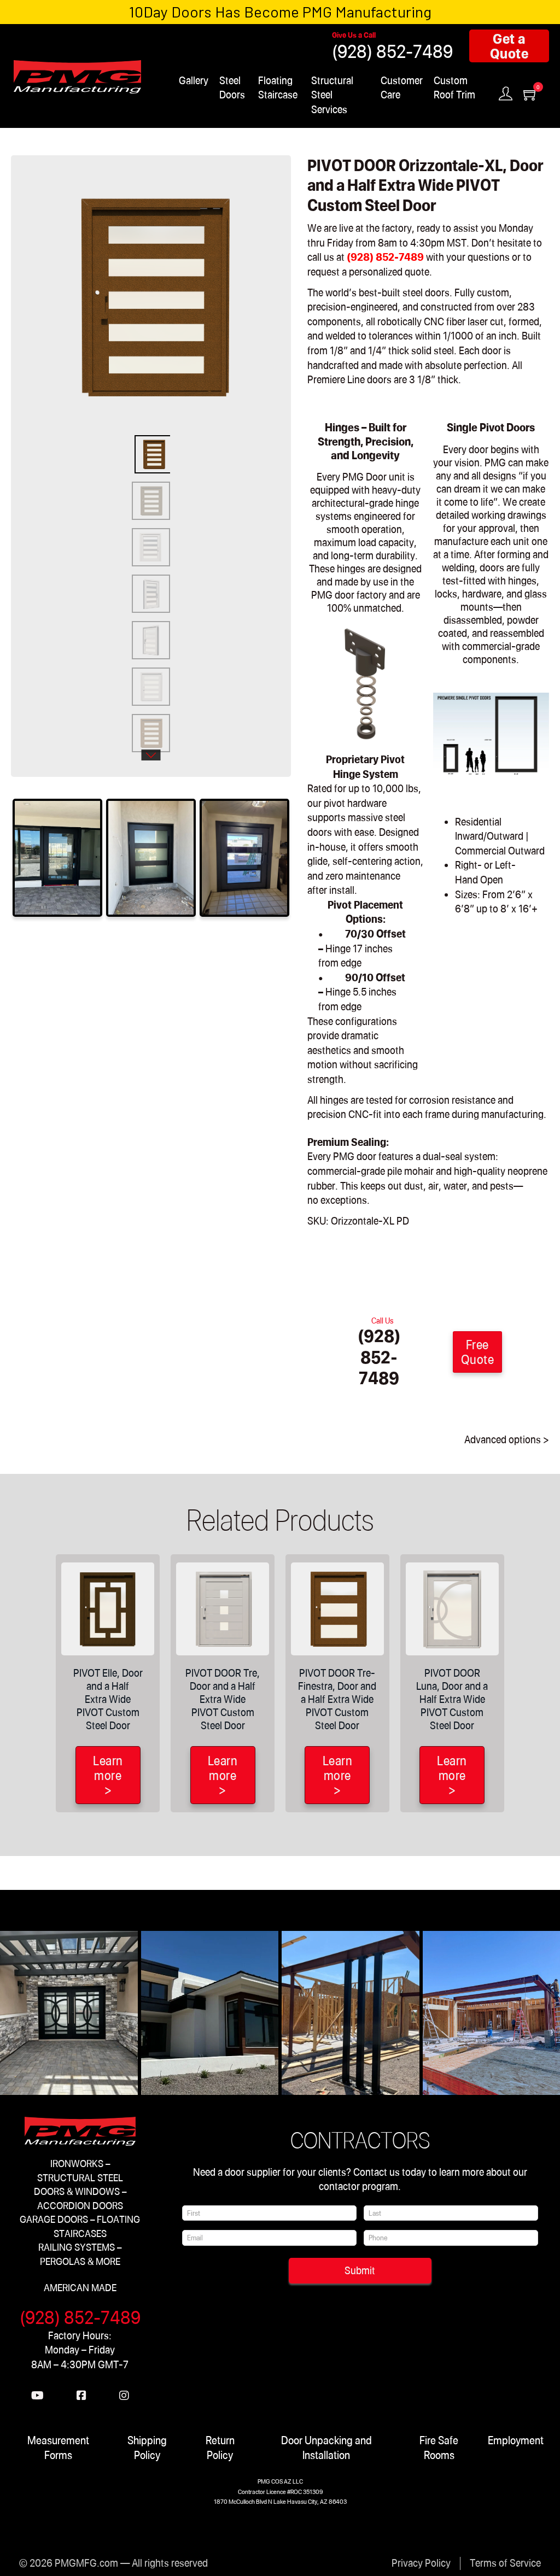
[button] (260, 186)
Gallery (194, 80)
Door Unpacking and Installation (326, 2447)
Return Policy (220, 2447)
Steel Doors (232, 87)
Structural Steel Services (332, 95)
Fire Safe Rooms (439, 2447)
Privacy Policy (421, 2563)
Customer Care (402, 87)
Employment (516, 2440)
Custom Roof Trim (454, 87)
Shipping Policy (147, 2447)
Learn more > (108, 1775)
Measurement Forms (58, 2447)
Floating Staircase (278, 87)
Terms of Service (505, 2563)
